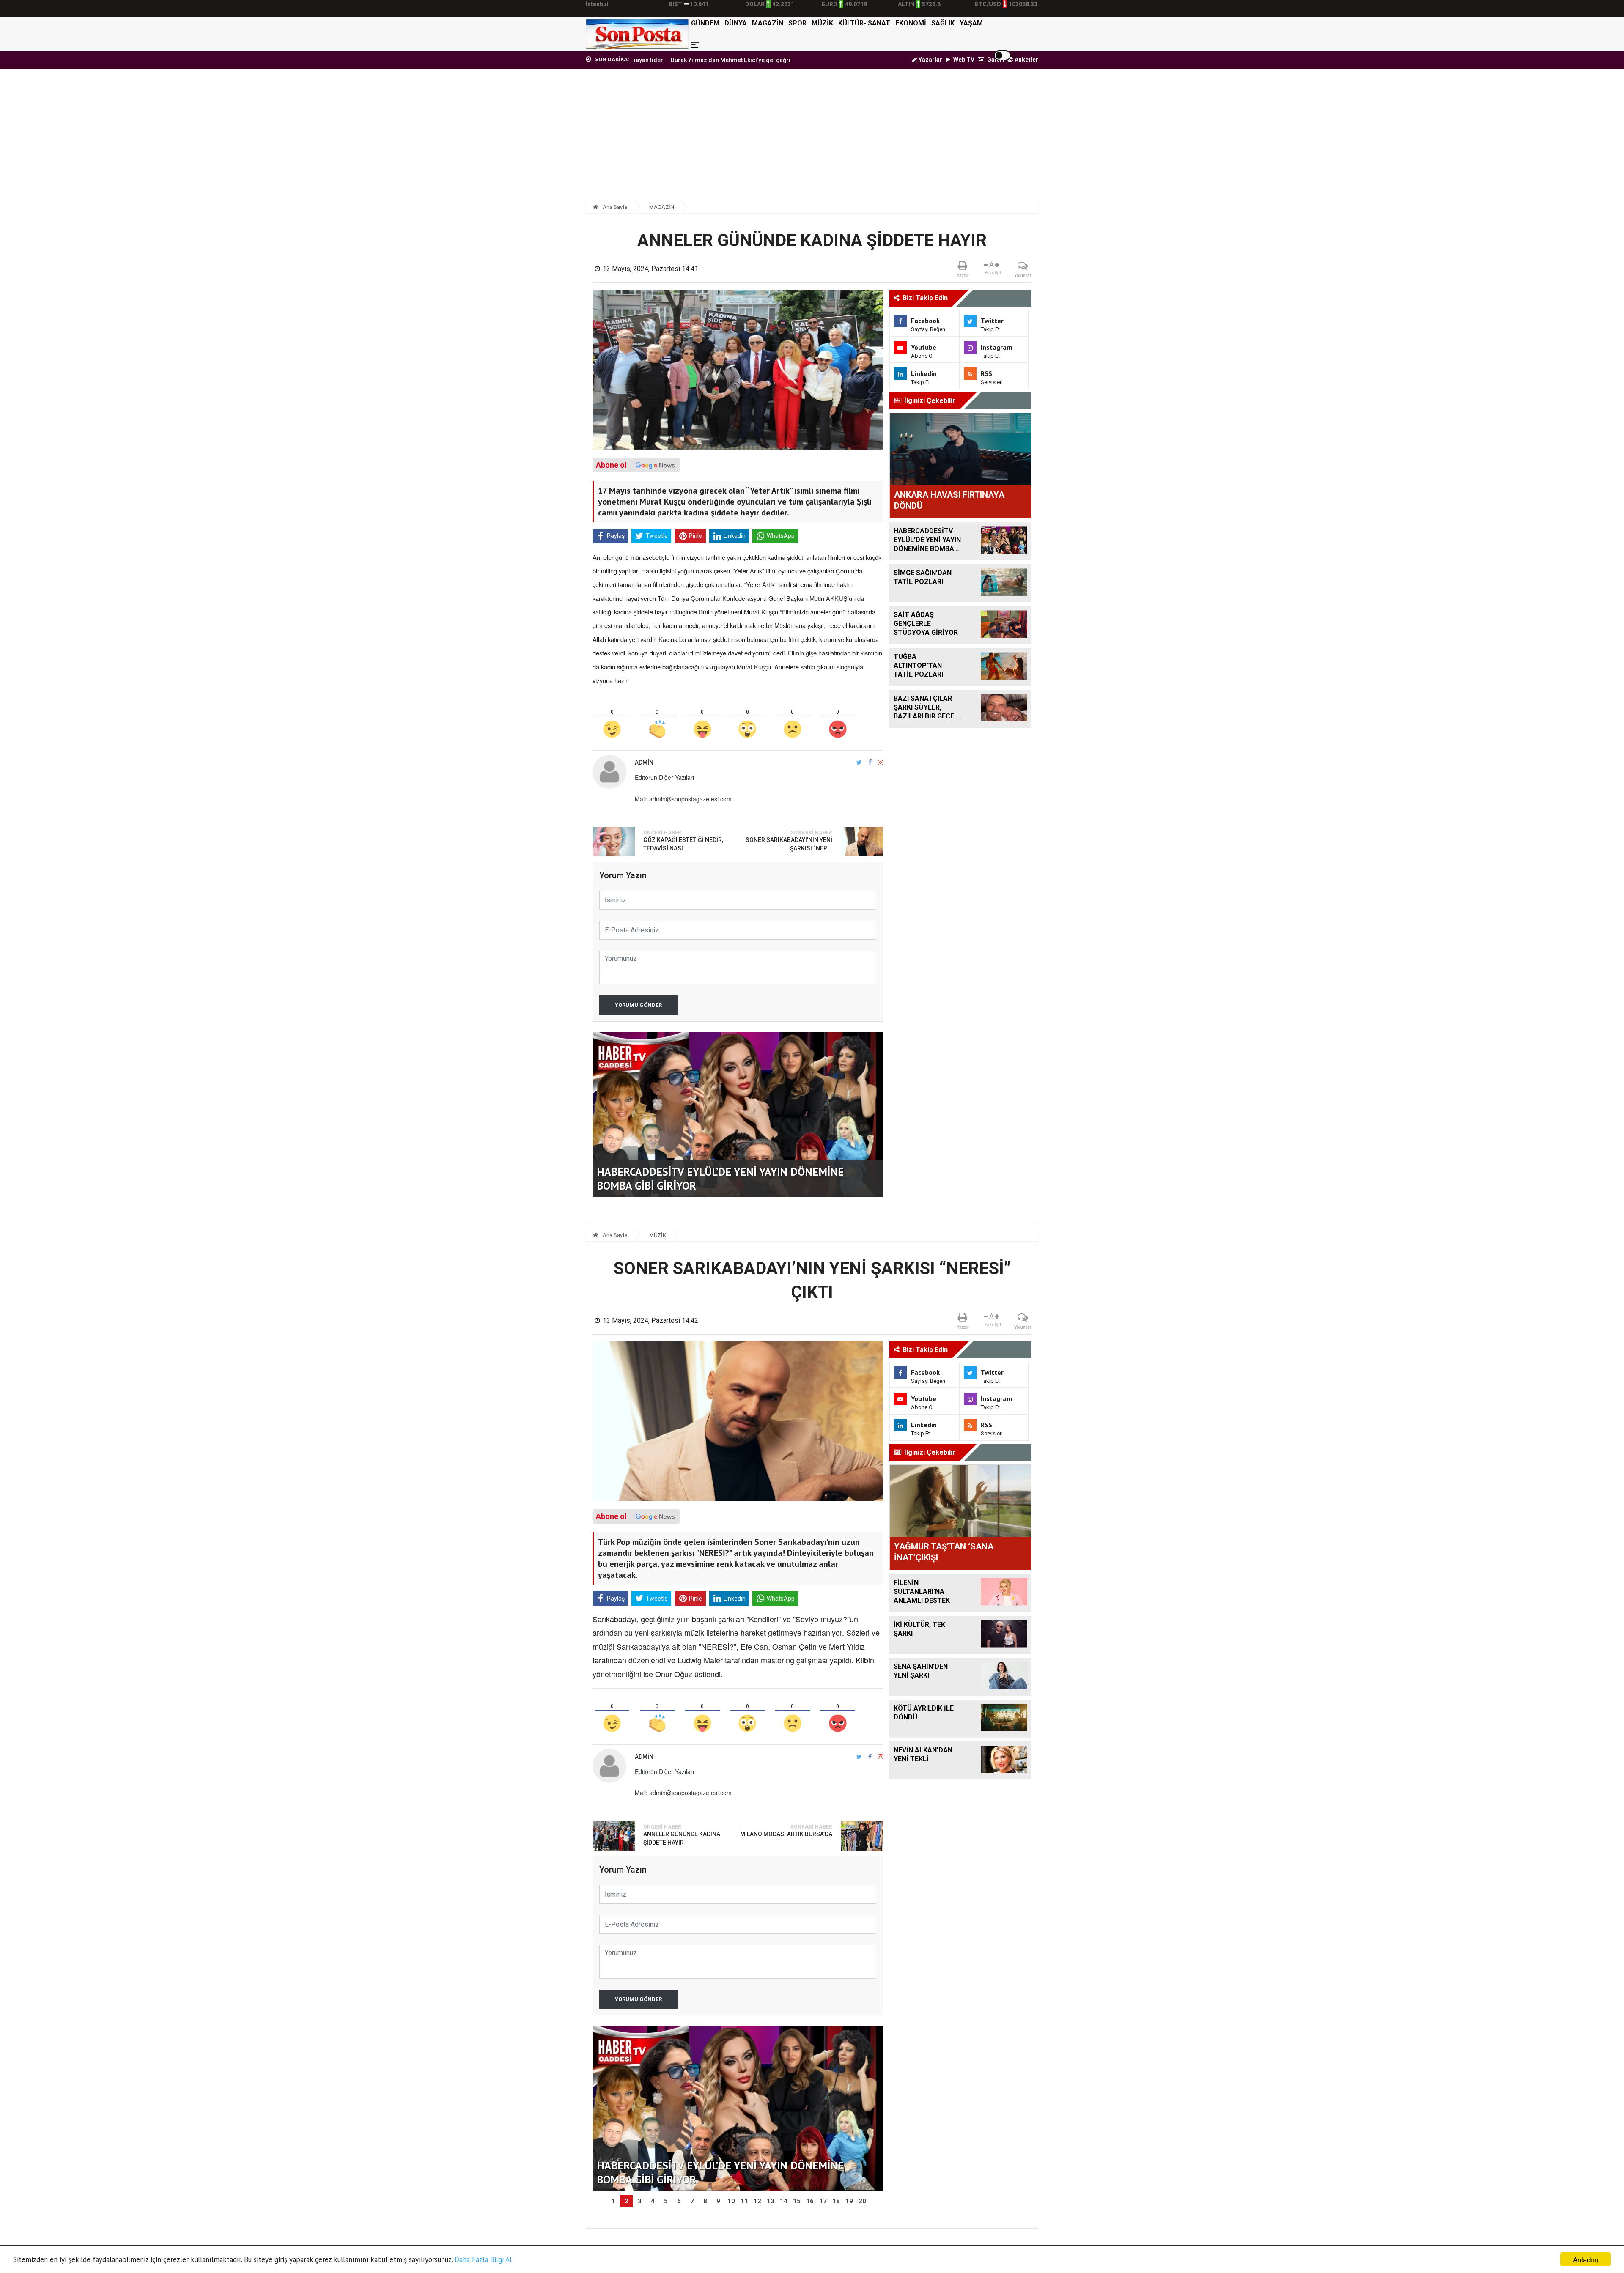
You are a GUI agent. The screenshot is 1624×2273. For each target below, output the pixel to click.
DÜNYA (736, 23)
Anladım (1586, 2259)
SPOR (797, 23)
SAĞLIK (943, 23)
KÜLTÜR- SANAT (864, 23)
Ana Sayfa (614, 207)
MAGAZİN (768, 23)
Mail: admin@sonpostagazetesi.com (683, 799)
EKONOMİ (911, 23)
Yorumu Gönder (638, 1005)
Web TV (963, 60)
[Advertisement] (812, 138)
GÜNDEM (705, 23)
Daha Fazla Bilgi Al (483, 2259)
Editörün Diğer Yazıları (664, 777)
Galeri (995, 60)
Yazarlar (930, 60)
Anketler (1026, 60)
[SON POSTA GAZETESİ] (637, 34)
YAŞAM (971, 23)
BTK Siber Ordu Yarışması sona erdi (742, 60)
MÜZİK (822, 23)
